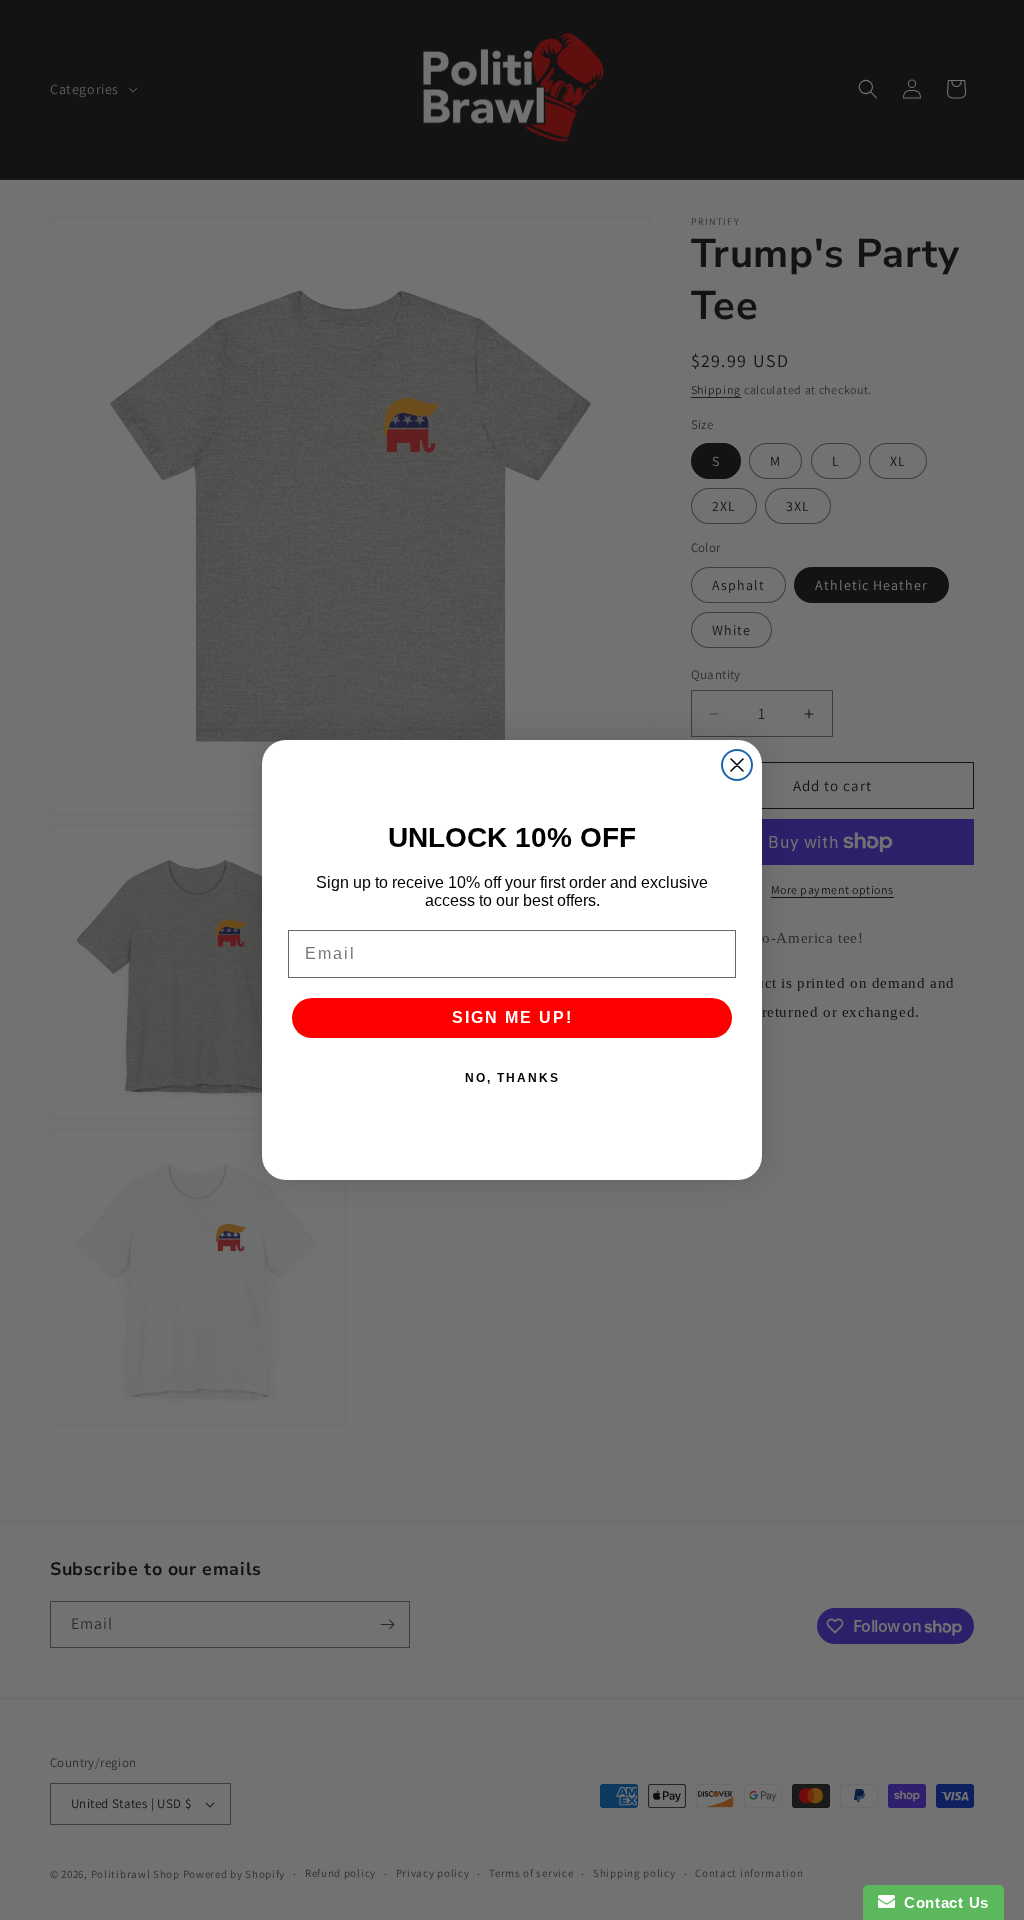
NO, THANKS (512, 1078)
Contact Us (942, 1902)
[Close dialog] (737, 765)
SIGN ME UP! (512, 1017)
